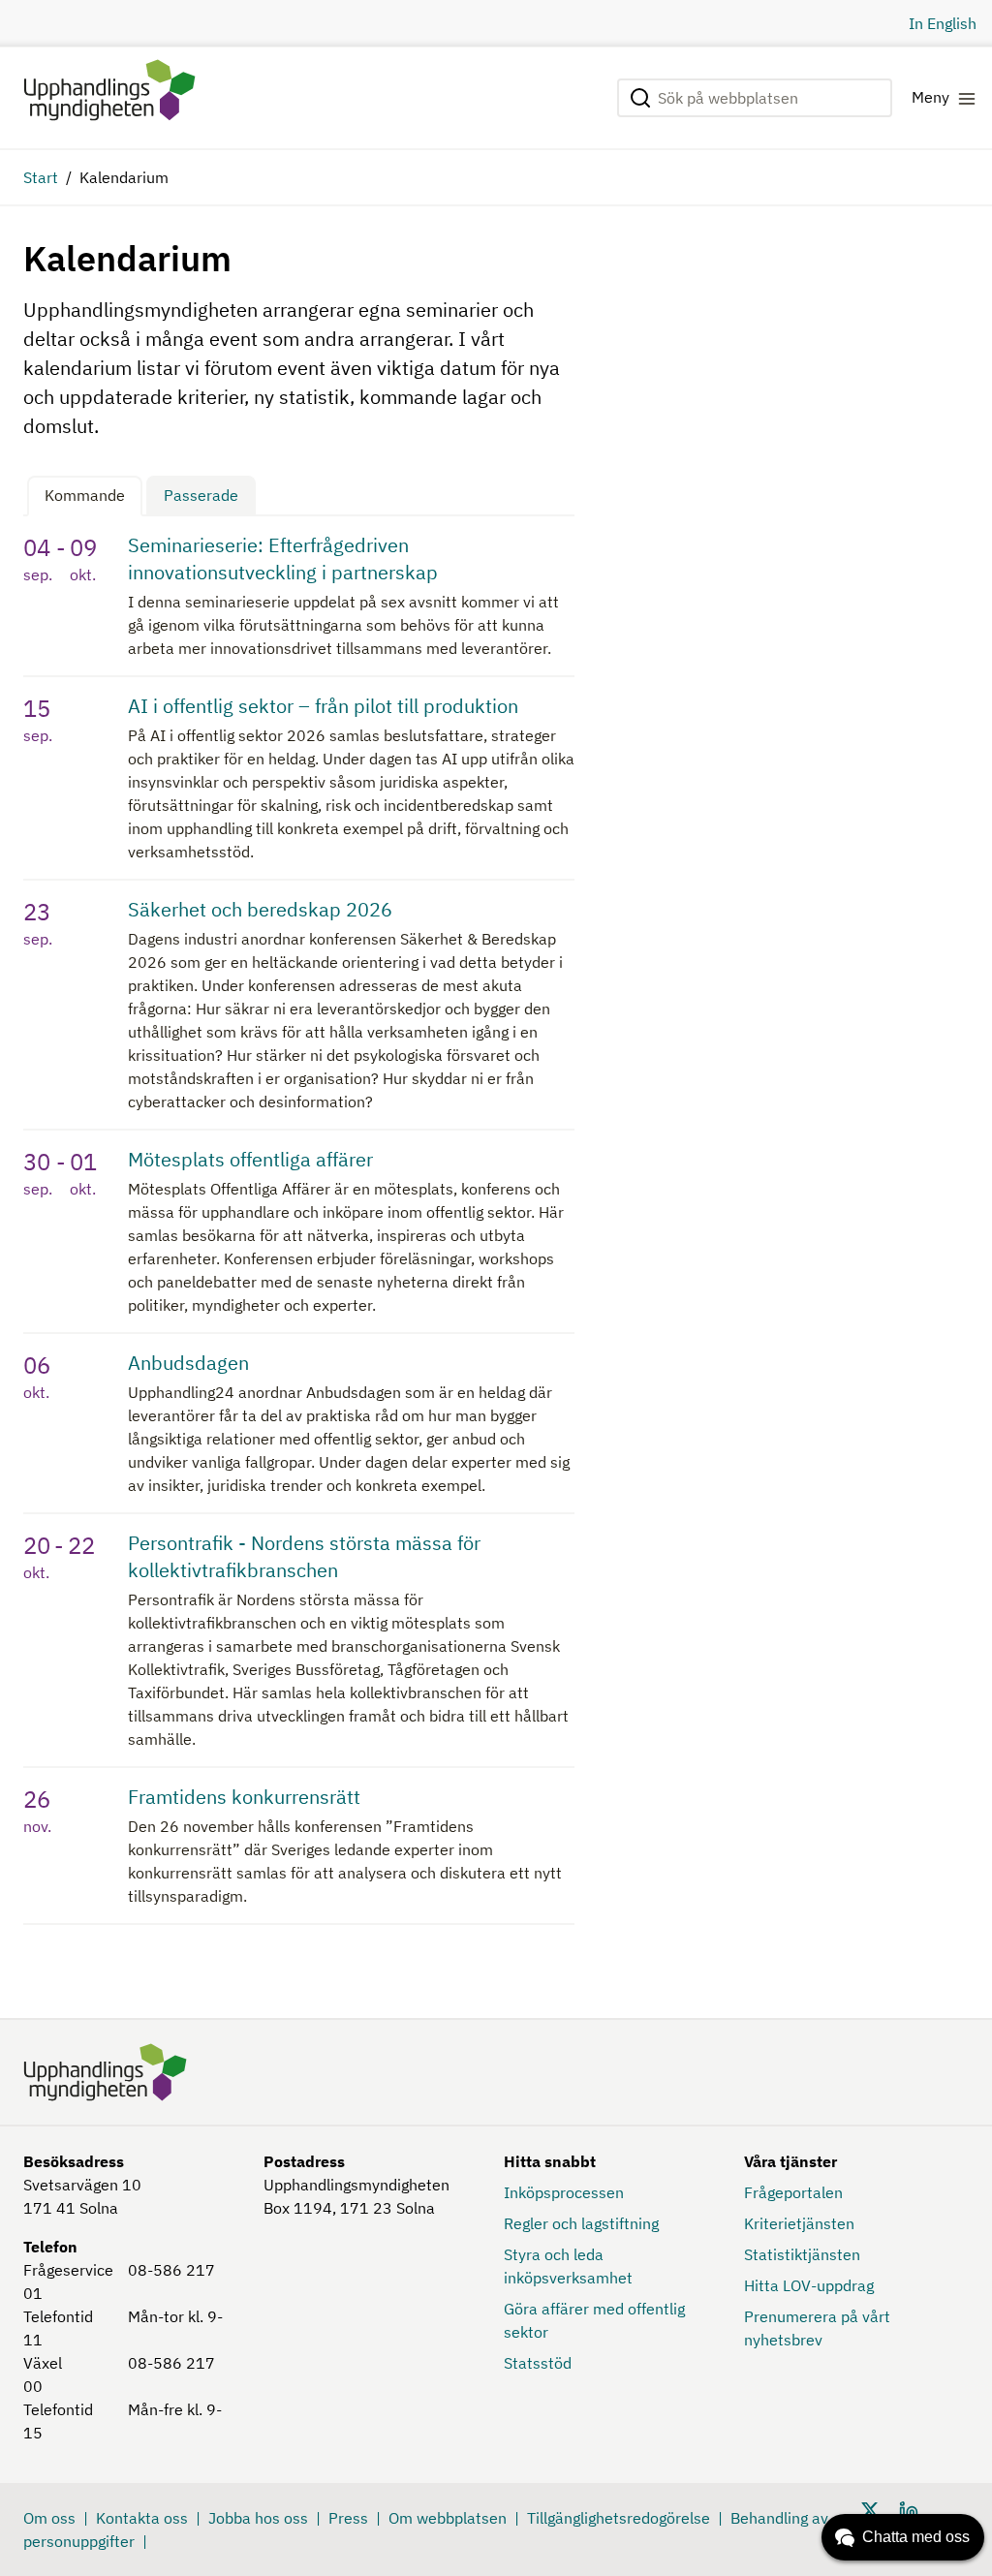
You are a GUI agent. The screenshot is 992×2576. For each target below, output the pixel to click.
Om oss (49, 2518)
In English (943, 23)
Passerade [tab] (201, 495)
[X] (870, 2509)
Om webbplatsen (448, 2518)
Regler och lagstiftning (581, 2223)
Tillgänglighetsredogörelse (619, 2518)
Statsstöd (538, 2363)
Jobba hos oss (258, 2518)
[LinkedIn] (909, 2509)
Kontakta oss (142, 2518)
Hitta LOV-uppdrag (809, 2285)
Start (41, 177)
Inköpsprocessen (564, 2192)
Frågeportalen (793, 2192)
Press (348, 2518)
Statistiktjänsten (802, 2254)
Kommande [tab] (85, 495)
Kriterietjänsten (799, 2223)
